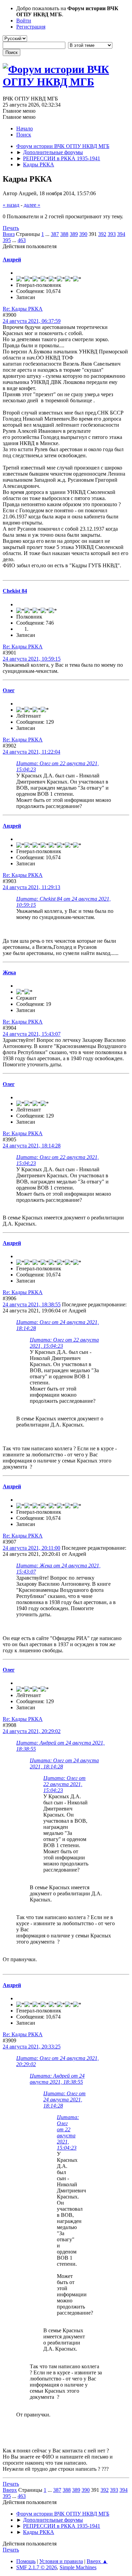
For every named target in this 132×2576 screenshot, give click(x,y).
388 (64, 234)
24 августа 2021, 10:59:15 (32, 659)
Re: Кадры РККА (23, 309)
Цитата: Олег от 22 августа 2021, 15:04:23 (64, 1784)
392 (102, 234)
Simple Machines (78, 2567)
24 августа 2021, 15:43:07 (32, 1034)
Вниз (9, 234)
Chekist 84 (15, 591)
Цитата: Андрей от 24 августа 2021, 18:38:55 (57, 2079)
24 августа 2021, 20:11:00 (31, 1548)
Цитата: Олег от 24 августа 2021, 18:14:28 (64, 2100)
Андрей (12, 260)
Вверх (10, 2490)
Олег (9, 690)
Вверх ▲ (97, 2561)
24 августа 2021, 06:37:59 (32, 321)
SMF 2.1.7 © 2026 (37, 2567)
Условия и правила (61, 2561)
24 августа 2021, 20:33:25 (32, 2047)
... (48, 234)
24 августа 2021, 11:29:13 (31, 887)
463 (22, 240)
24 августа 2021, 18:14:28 (32, 1146)
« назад (11, 205)
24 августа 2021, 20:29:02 (32, 1731)
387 (55, 234)
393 (112, 234)
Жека (9, 972)
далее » (32, 205)
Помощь (26, 2561)
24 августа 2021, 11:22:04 (31, 752)
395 (7, 240)
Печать (11, 228)
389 (74, 234)
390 (83, 234)
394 (121, 234)
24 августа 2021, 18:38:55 (32, 1304)
